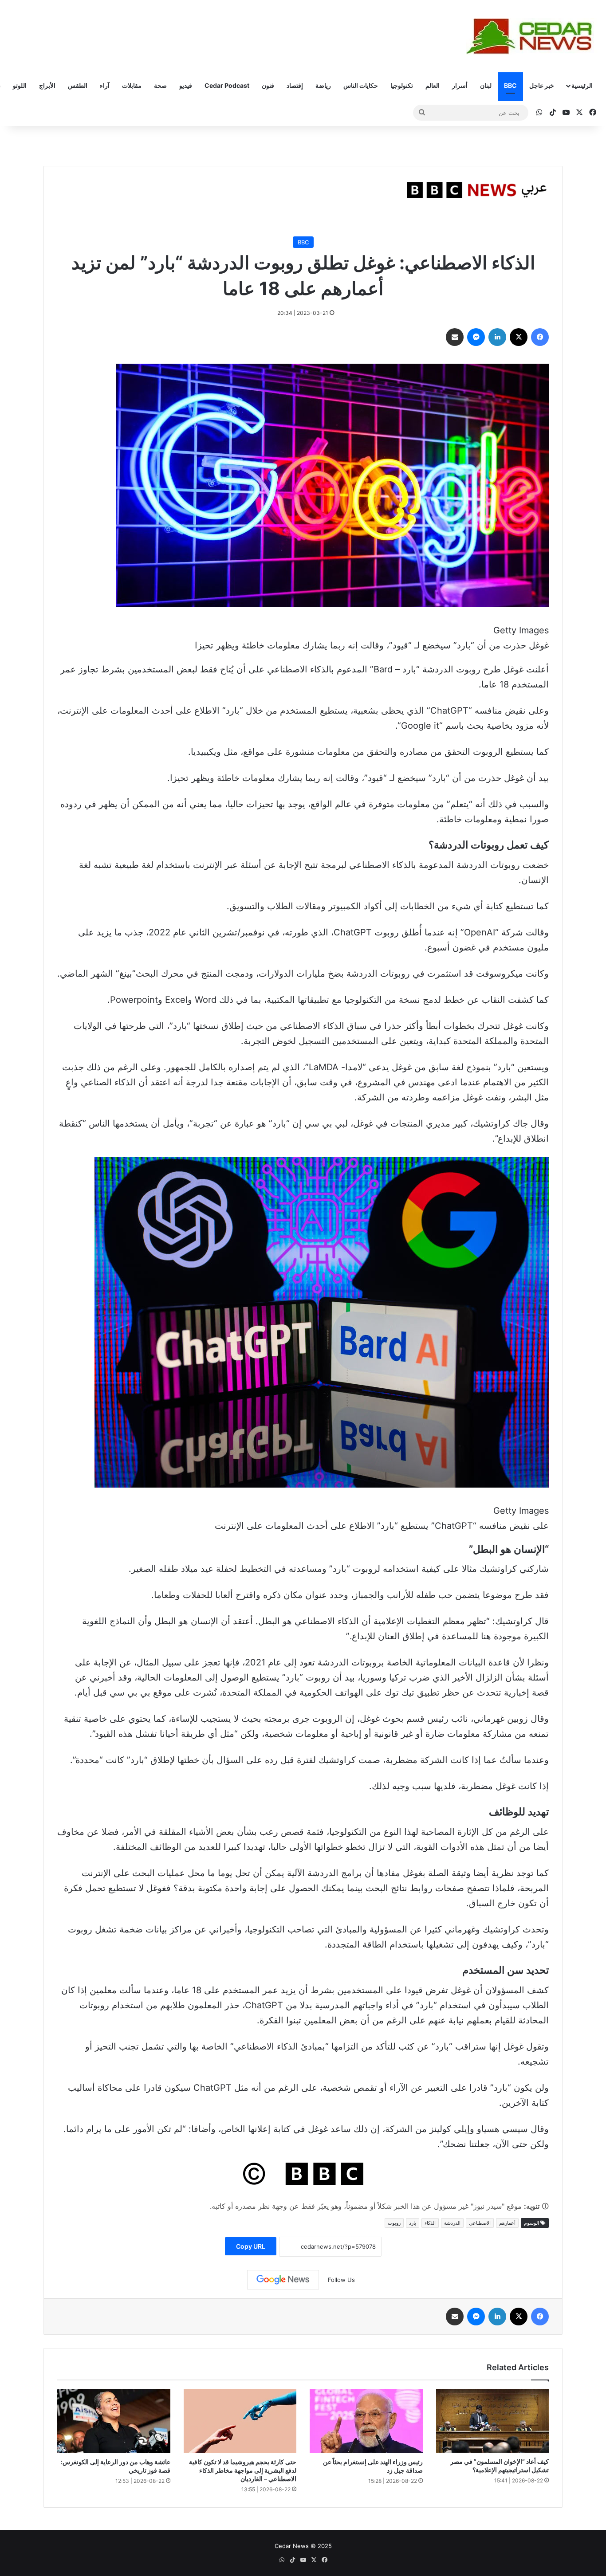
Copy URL (251, 2246)
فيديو (186, 85)
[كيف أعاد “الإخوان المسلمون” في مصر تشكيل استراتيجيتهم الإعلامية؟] (493, 2421)
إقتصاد (295, 85)
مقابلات (132, 85)
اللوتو (20, 85)
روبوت (394, 2223)
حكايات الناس (361, 85)
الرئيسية (582, 85)
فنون (268, 85)
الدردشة (452, 2223)
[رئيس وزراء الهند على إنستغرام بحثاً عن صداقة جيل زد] (366, 2421)
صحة (160, 85)
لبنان (486, 85)
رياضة (323, 85)
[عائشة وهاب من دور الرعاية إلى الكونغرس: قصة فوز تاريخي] (114, 2421)
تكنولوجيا (402, 85)
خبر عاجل (542, 85)
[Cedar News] (533, 36)
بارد (413, 2223)
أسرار (460, 85)
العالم (433, 85)
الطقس (78, 85)
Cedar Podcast (227, 85)
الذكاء (430, 2223)
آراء (105, 85)
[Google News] (283, 2280)
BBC (510, 85)
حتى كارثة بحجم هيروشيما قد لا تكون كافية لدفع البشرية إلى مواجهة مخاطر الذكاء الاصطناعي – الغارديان (243, 2470)
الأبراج (47, 85)
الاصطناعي (480, 2223)
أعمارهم (507, 2223)
